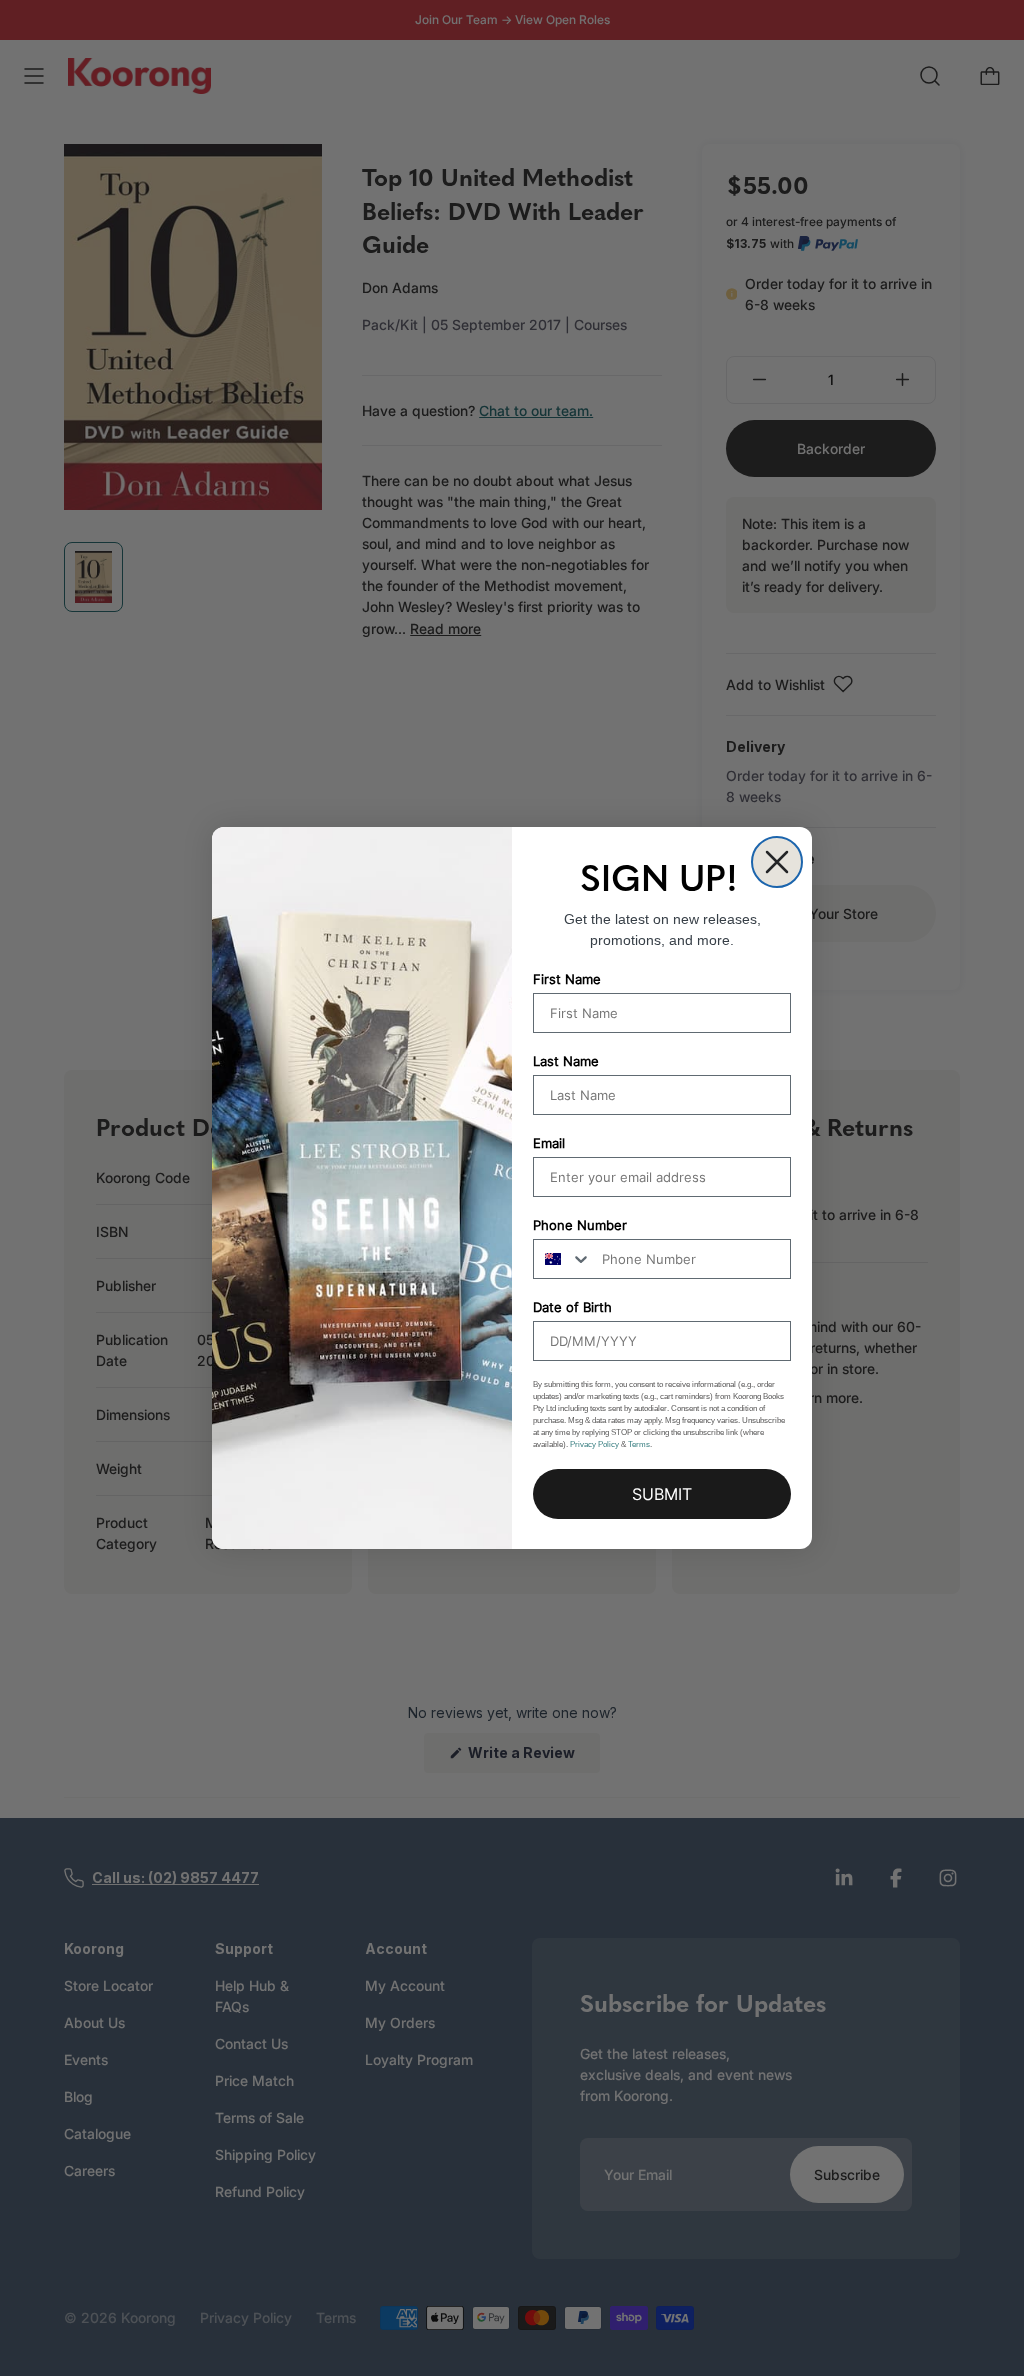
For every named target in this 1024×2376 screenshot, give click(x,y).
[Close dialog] (777, 862)
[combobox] (563, 1259)
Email (549, 1143)
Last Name (566, 1061)
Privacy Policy (594, 1444)
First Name (567, 979)
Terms (639, 1444)
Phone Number (580, 1225)
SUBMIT (662, 1494)
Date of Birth (572, 1307)
